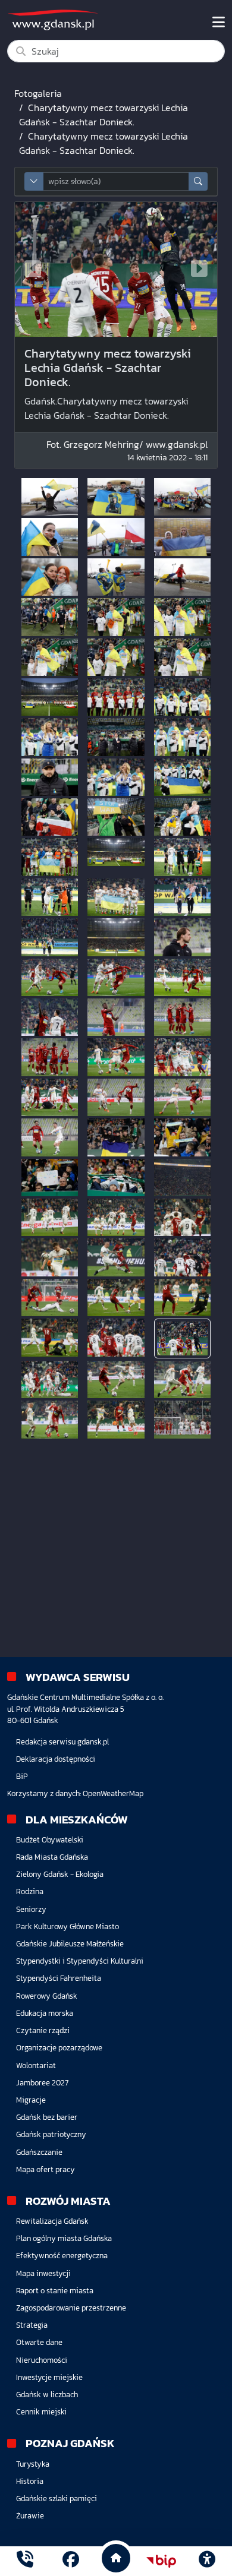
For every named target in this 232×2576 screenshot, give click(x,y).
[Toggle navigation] (219, 23)
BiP (22, 1776)
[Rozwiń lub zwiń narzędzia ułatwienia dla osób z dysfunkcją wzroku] (207, 2561)
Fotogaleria (38, 93)
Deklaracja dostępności (56, 1759)
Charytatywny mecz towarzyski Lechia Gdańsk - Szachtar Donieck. (104, 115)
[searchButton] (198, 181)
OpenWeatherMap (113, 1793)
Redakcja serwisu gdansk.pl (62, 1742)
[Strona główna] (25, 2561)
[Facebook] (71, 2561)
